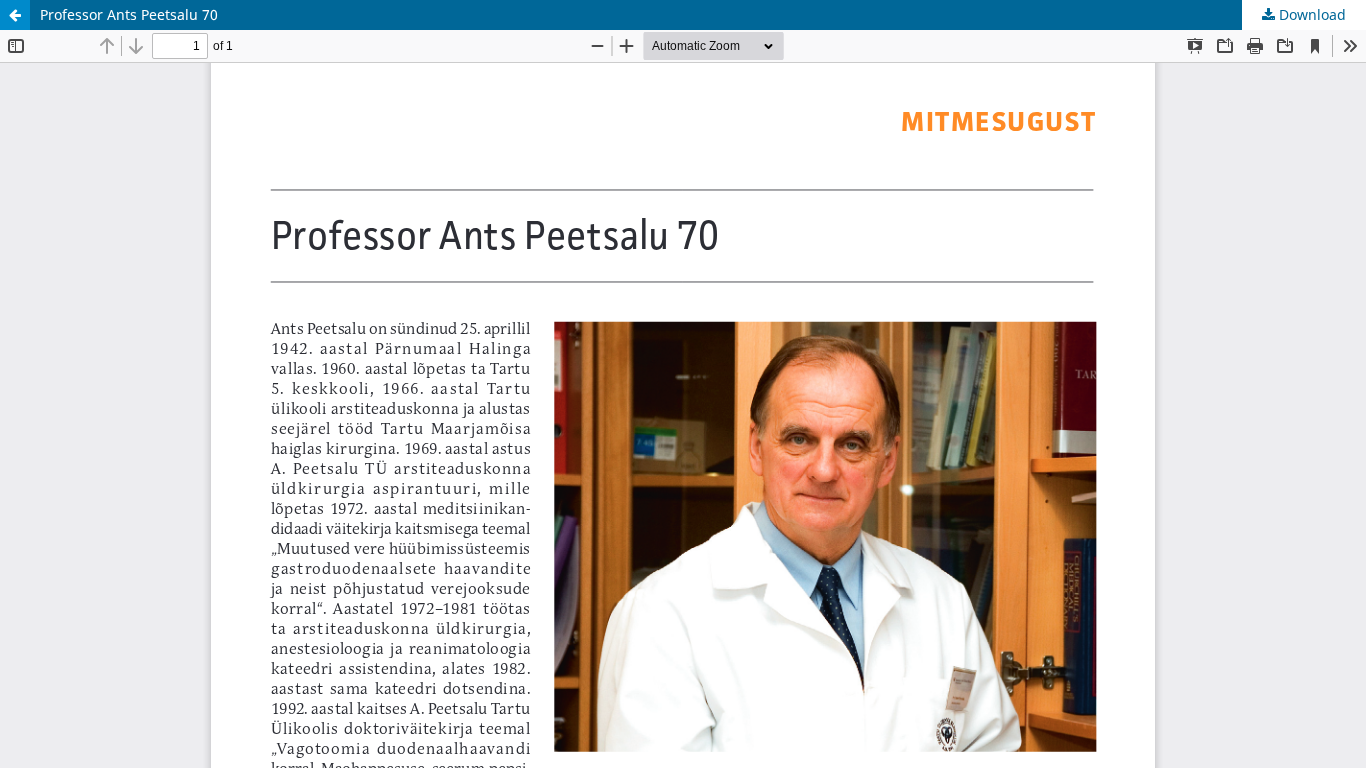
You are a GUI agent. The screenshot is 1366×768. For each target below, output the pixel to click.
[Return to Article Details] (15, 15)
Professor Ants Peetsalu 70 (129, 14)
